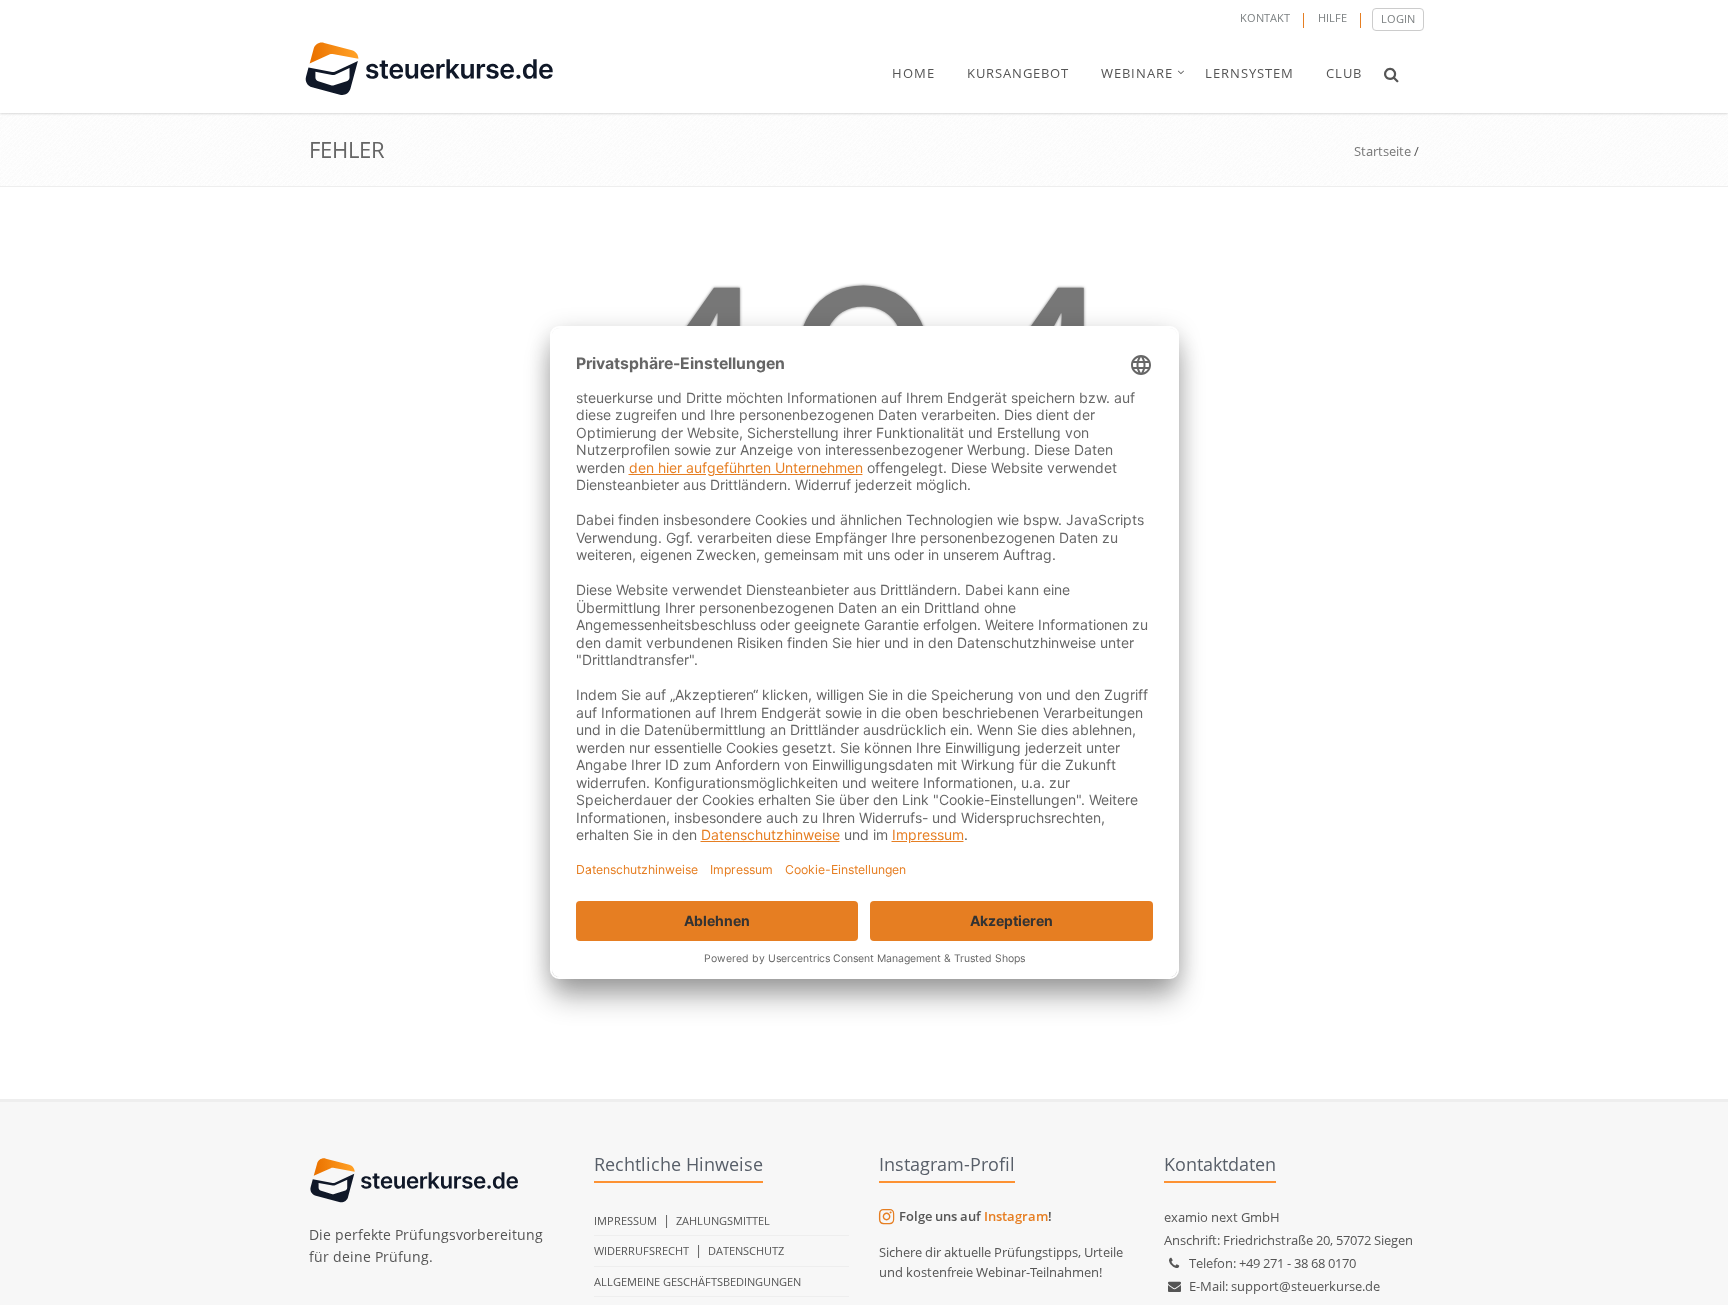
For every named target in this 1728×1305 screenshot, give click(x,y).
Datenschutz (746, 1250)
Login (1398, 18)
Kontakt (1265, 17)
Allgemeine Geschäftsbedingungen (697, 1281)
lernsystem (1249, 73)
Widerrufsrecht (641, 1250)
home (913, 73)
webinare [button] (1137, 73)
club (1344, 73)
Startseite (1382, 151)
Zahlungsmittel (723, 1220)
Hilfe (1332, 17)
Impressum (625, 1220)
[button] (1391, 74)
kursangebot (1018, 73)
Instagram (1016, 1216)
